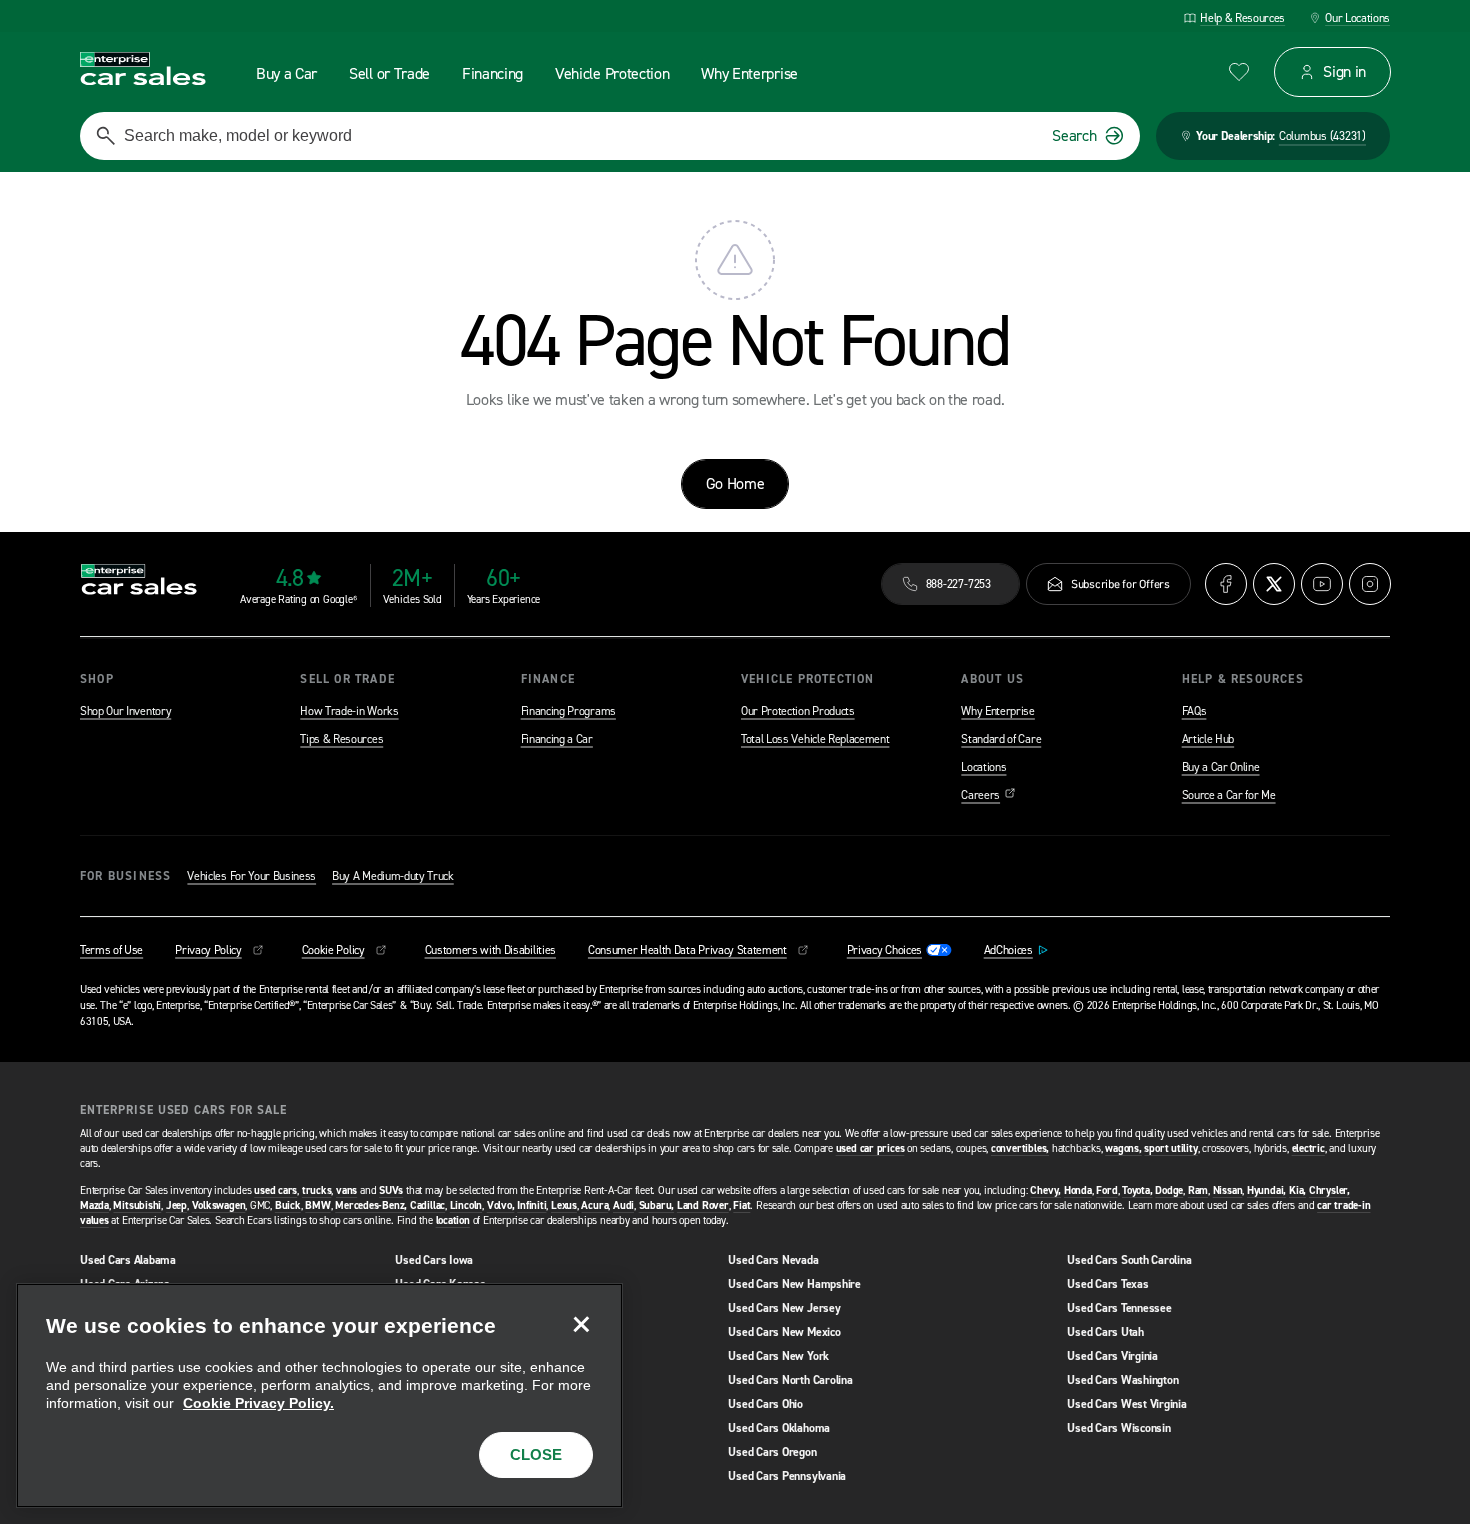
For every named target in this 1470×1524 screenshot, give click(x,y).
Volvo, (501, 1205)
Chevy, (1045, 1190)
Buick (288, 1205)
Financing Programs (568, 711)
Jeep (176, 1205)
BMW (317, 1205)
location (453, 1220)
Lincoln (466, 1205)
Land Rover (703, 1205)
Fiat (741, 1205)
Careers (988, 795)
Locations (983, 767)
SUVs (391, 1190)
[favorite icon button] (1239, 72)
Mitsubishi (137, 1205)
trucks (317, 1190)
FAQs (1194, 711)
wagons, (1123, 1148)
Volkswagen (219, 1205)
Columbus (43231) (1322, 136)
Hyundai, (1266, 1190)
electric (1308, 1148)
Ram (1198, 1190)
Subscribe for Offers (1120, 584)
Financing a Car (557, 739)
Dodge (1169, 1190)
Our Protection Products (798, 711)
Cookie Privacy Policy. (258, 1403)
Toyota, (1137, 1190)
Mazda (94, 1205)
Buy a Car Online (1221, 767)
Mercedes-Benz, (371, 1205)
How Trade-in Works (349, 711)
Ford (1106, 1190)
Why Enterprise (998, 711)
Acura (594, 1205)
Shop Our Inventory (125, 711)
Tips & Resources (341, 739)
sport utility (1170, 1148)
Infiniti (531, 1205)
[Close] (581, 1325)
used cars (275, 1190)
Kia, (1297, 1190)
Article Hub (1208, 739)
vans (346, 1190)
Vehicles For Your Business (251, 876)
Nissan (1228, 1190)
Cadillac (427, 1205)
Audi (623, 1205)
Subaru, (656, 1205)
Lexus (564, 1205)
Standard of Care (1001, 739)
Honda (1078, 1190)
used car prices (870, 1148)
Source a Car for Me (1229, 795)
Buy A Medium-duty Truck (393, 876)
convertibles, (1020, 1148)
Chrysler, (1329, 1190)
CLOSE (536, 1454)
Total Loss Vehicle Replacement (815, 739)
